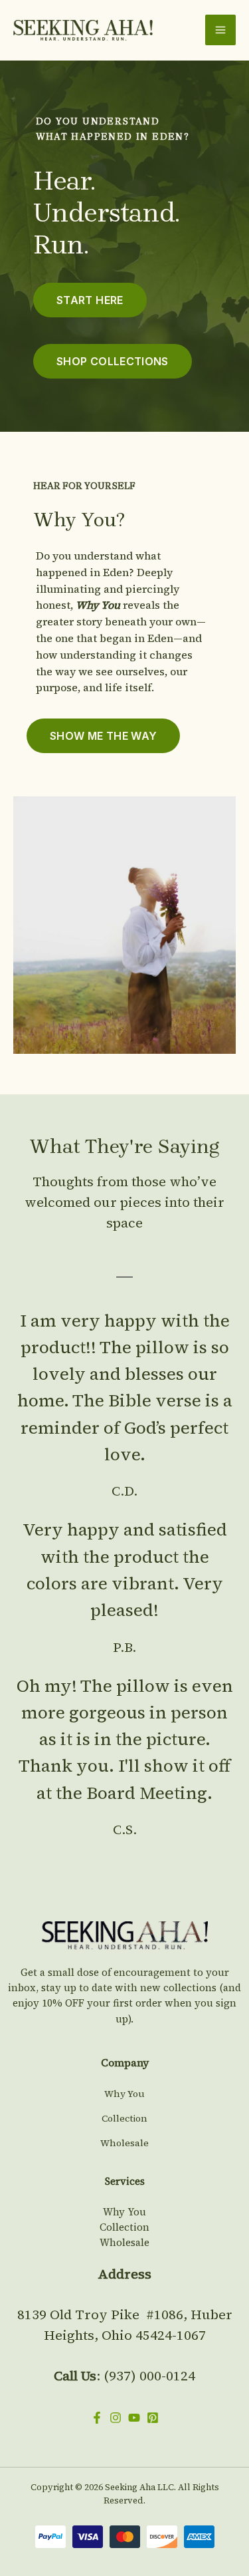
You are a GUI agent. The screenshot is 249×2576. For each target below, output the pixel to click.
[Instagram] (116, 2418)
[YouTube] (134, 2418)
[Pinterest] (153, 2418)
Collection (124, 2118)
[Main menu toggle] (220, 30)
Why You (124, 2094)
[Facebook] (97, 2418)
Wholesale (124, 2143)
